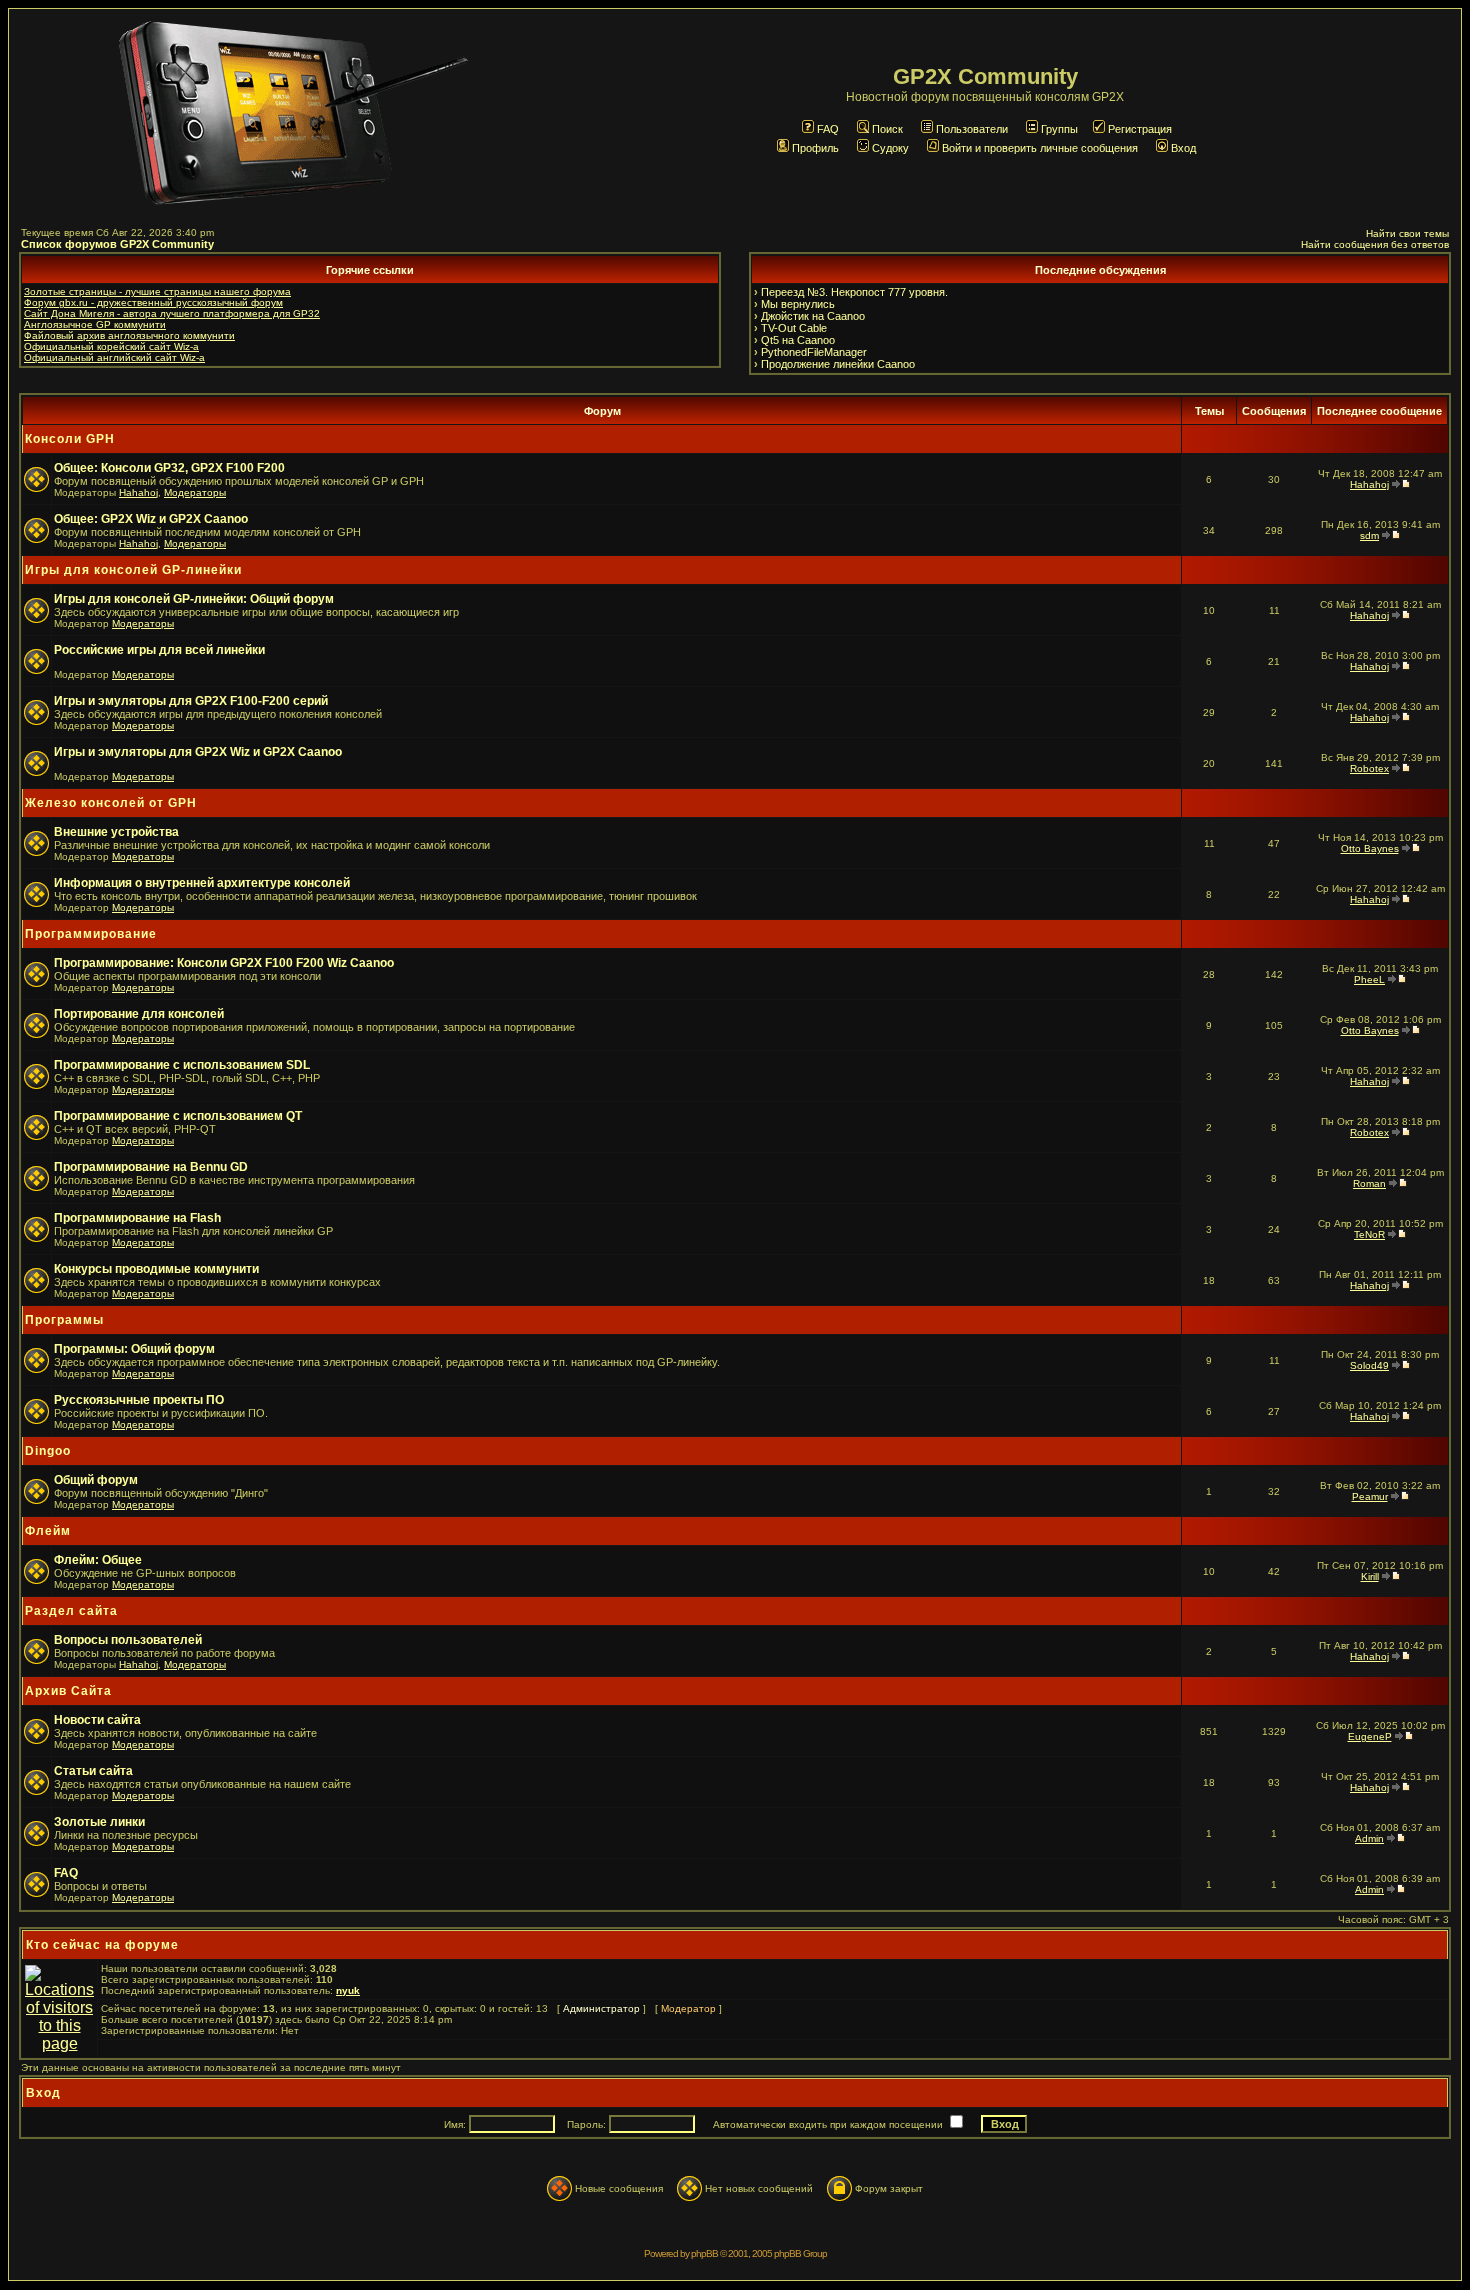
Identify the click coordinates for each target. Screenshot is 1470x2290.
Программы (64, 1320)
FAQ (828, 129)
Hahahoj (138, 492)
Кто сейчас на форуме (102, 1945)
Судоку (890, 148)
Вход (1183, 148)
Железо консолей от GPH (111, 803)
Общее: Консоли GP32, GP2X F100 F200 (169, 468)
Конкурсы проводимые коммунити (156, 1269)
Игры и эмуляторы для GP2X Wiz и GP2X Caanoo (198, 752)
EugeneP (1370, 1736)
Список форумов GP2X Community (117, 244)
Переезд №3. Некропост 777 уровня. (854, 292)
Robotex (1369, 768)
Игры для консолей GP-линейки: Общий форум (194, 599)
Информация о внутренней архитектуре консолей (202, 883)
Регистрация (1140, 129)
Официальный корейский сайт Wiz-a (111, 346)
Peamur (1370, 1496)
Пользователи (972, 129)
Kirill (1370, 1576)
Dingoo (48, 1451)
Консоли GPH (70, 439)
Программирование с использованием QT (178, 1116)
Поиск (887, 129)
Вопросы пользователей (128, 1640)
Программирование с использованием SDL (182, 1065)
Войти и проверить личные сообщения (1040, 148)
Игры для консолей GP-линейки (133, 570)
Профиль (815, 148)
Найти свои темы (1407, 233)
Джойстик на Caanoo (813, 316)
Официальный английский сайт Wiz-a (114, 357)
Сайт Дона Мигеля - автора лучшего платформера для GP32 (172, 313)
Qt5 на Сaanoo (798, 340)
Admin (1369, 1838)
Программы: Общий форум (134, 1349)
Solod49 (1369, 1365)
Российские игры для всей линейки (159, 650)
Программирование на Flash (137, 1218)
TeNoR (1369, 1234)
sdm (1369, 535)
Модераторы (195, 492)
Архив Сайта (68, 1691)
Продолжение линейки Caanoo (838, 364)
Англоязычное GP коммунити (95, 324)
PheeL (1369, 979)
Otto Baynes (1370, 848)
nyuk (348, 1990)
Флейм (48, 1531)
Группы (1059, 129)
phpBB (704, 2253)
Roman (1369, 1183)
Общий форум (96, 1480)
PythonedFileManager (814, 352)
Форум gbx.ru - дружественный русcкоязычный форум (153, 302)
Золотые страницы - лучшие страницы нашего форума (157, 291)
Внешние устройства (116, 832)
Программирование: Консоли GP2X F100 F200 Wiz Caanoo (224, 963)
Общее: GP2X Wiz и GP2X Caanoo (151, 519)
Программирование (91, 934)
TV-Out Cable (794, 328)
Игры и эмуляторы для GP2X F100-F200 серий (191, 701)
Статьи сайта (93, 1771)
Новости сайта (97, 1720)
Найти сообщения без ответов (1375, 244)
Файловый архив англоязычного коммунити (129, 335)
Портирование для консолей (139, 1014)
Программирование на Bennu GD (151, 1167)
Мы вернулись (798, 304)
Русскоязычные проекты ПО (139, 1400)
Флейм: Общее (98, 1560)
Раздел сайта (71, 1611)
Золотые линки (99, 1822)
